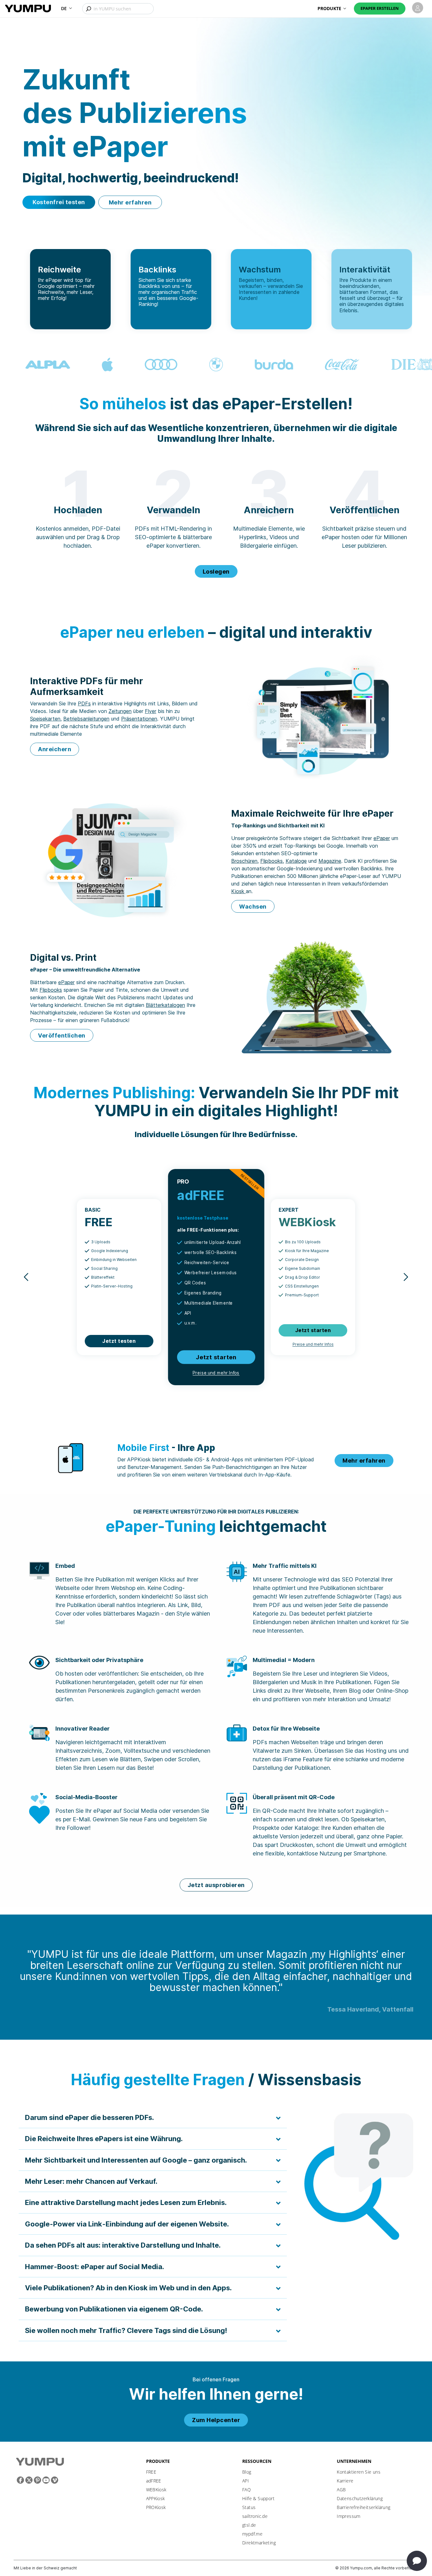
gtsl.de (249, 2525)
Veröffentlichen (62, 1035)
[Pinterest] (37, 2480)
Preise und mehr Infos (216, 1373)
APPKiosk (156, 2498)
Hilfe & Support (258, 2498)
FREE (151, 2472)
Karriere (345, 2481)
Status (249, 2507)
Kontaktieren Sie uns (359, 2472)
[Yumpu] (28, 8)
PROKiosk (156, 2507)
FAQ (247, 2490)
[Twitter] (29, 2480)
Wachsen (253, 907)
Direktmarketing (259, 2543)
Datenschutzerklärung (360, 2498)
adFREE (154, 2481)
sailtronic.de (255, 2516)
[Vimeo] (55, 2480)
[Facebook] (20, 2480)
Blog (247, 2472)
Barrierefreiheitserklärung (364, 2507)
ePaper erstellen (380, 8)
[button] (67, 8)
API (246, 2481)
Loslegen (216, 572)
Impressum (349, 2516)
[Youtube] (46, 2480)
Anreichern (55, 749)
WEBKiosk (156, 2490)
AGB (341, 2490)
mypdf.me (252, 2534)
